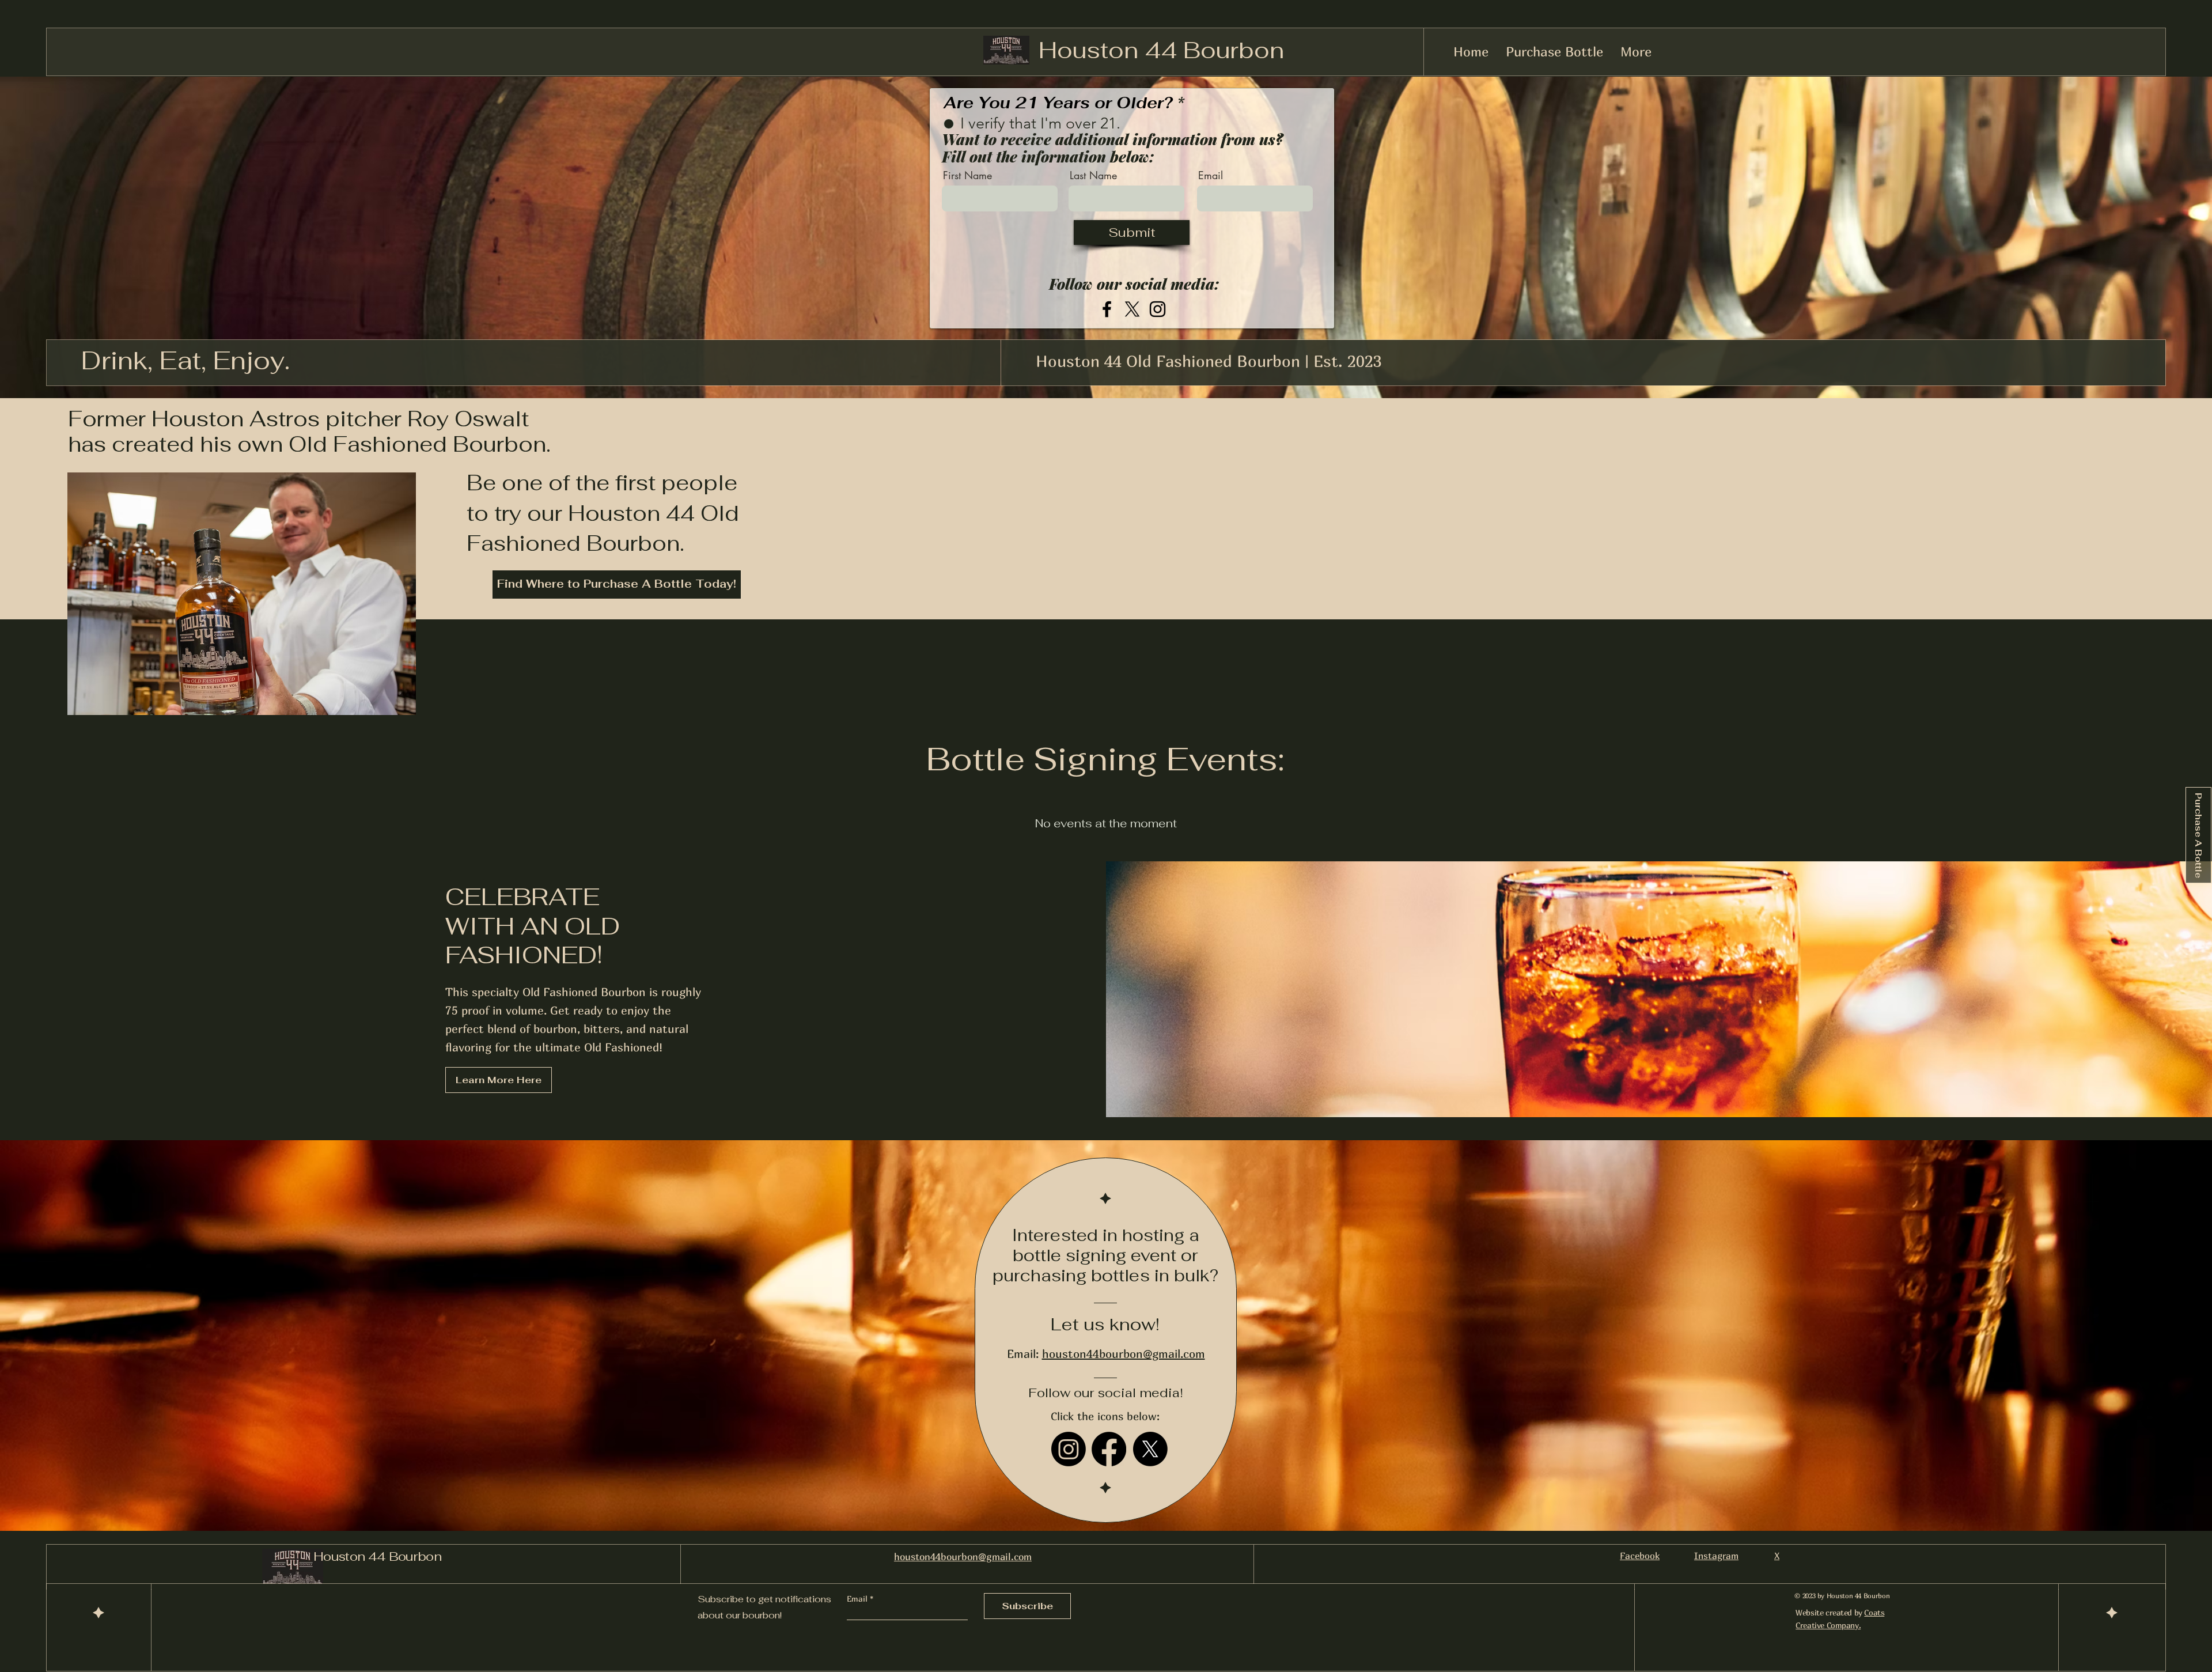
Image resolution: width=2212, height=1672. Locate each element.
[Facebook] (1107, 309)
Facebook (1640, 1556)
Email (1211, 175)
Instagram (1716, 1556)
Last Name (1093, 175)
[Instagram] (1158, 309)
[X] (1132, 309)
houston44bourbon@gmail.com (1124, 1354)
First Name (967, 175)
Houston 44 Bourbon (1161, 50)
